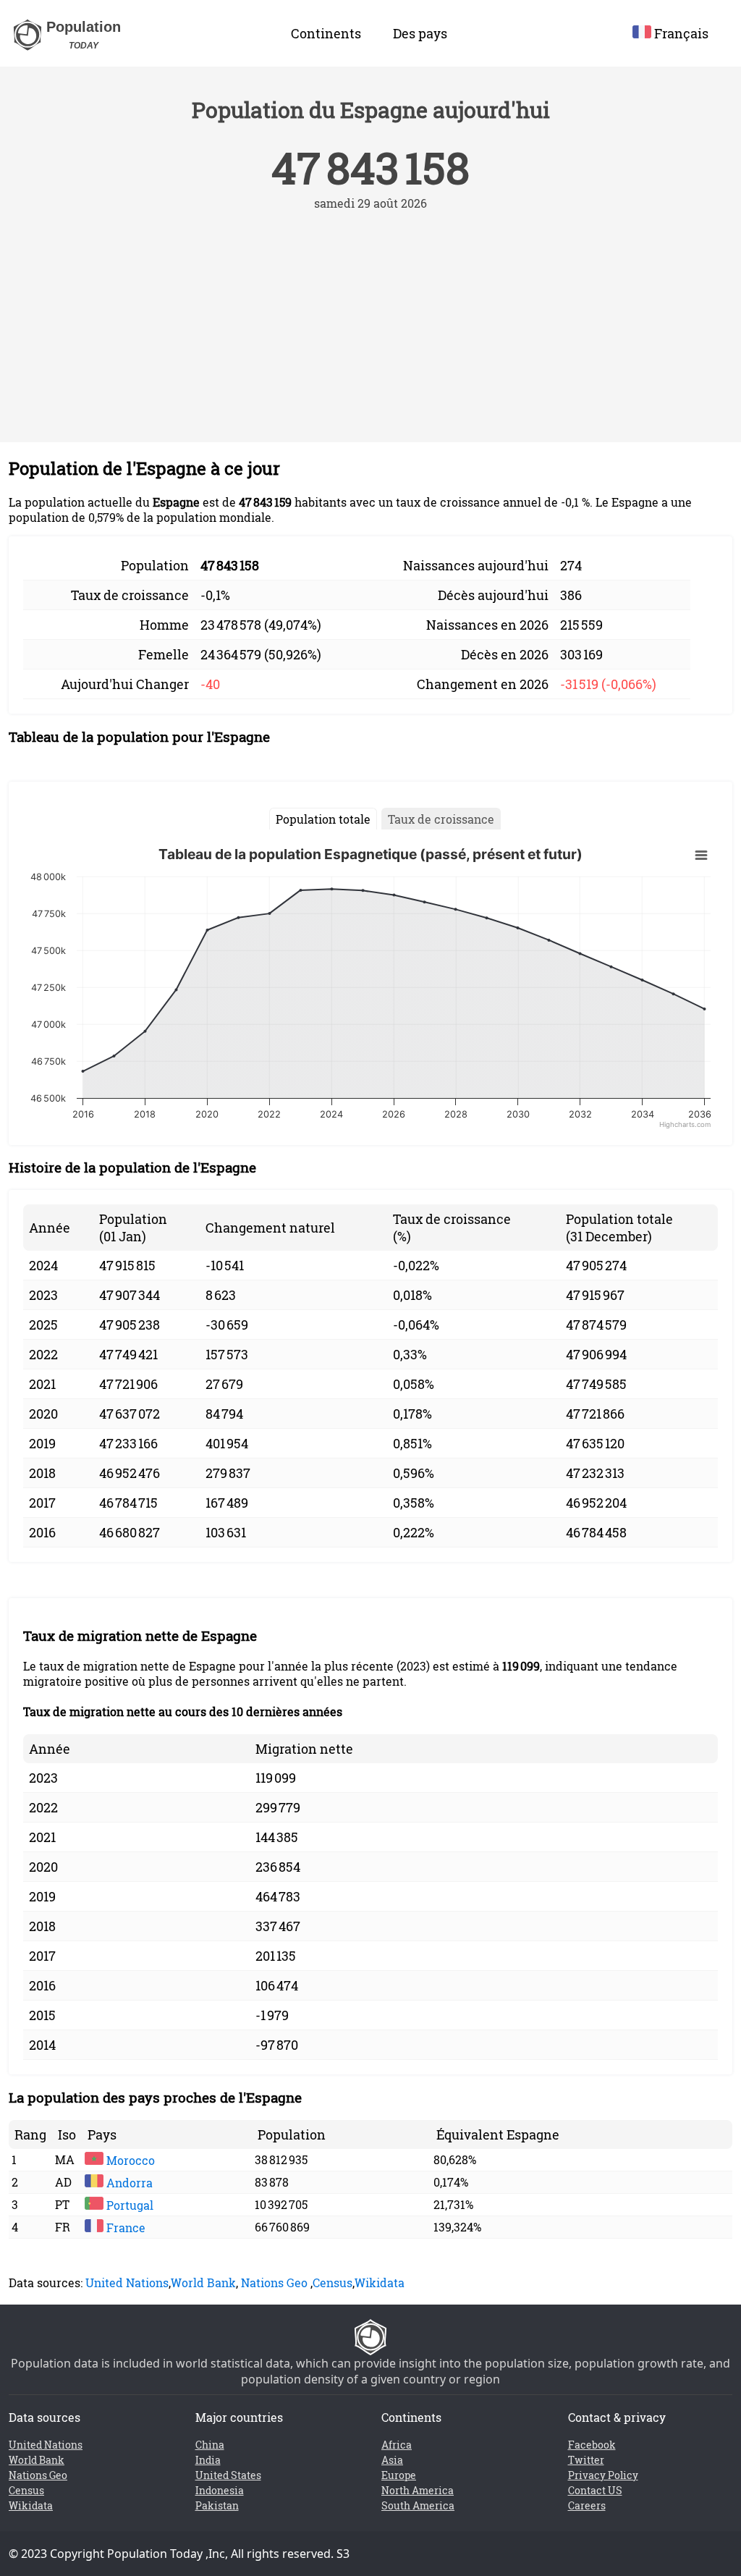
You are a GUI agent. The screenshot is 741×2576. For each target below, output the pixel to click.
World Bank (203, 2282)
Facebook (592, 2445)
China (210, 2445)
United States (228, 2475)
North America (418, 2490)
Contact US (595, 2490)
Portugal (128, 2205)
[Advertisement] (370, 319)
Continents (326, 33)
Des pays (420, 33)
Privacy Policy (603, 2475)
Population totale (323, 819)
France (124, 2227)
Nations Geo (274, 2282)
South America (418, 2505)
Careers (587, 2505)
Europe (399, 2475)
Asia (392, 2460)
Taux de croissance (441, 819)
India (208, 2460)
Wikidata (380, 2282)
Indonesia (220, 2490)
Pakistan (217, 2505)
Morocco (129, 2160)
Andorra (128, 2183)
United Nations (127, 2282)
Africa (397, 2445)
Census (333, 2282)
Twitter (586, 2460)
